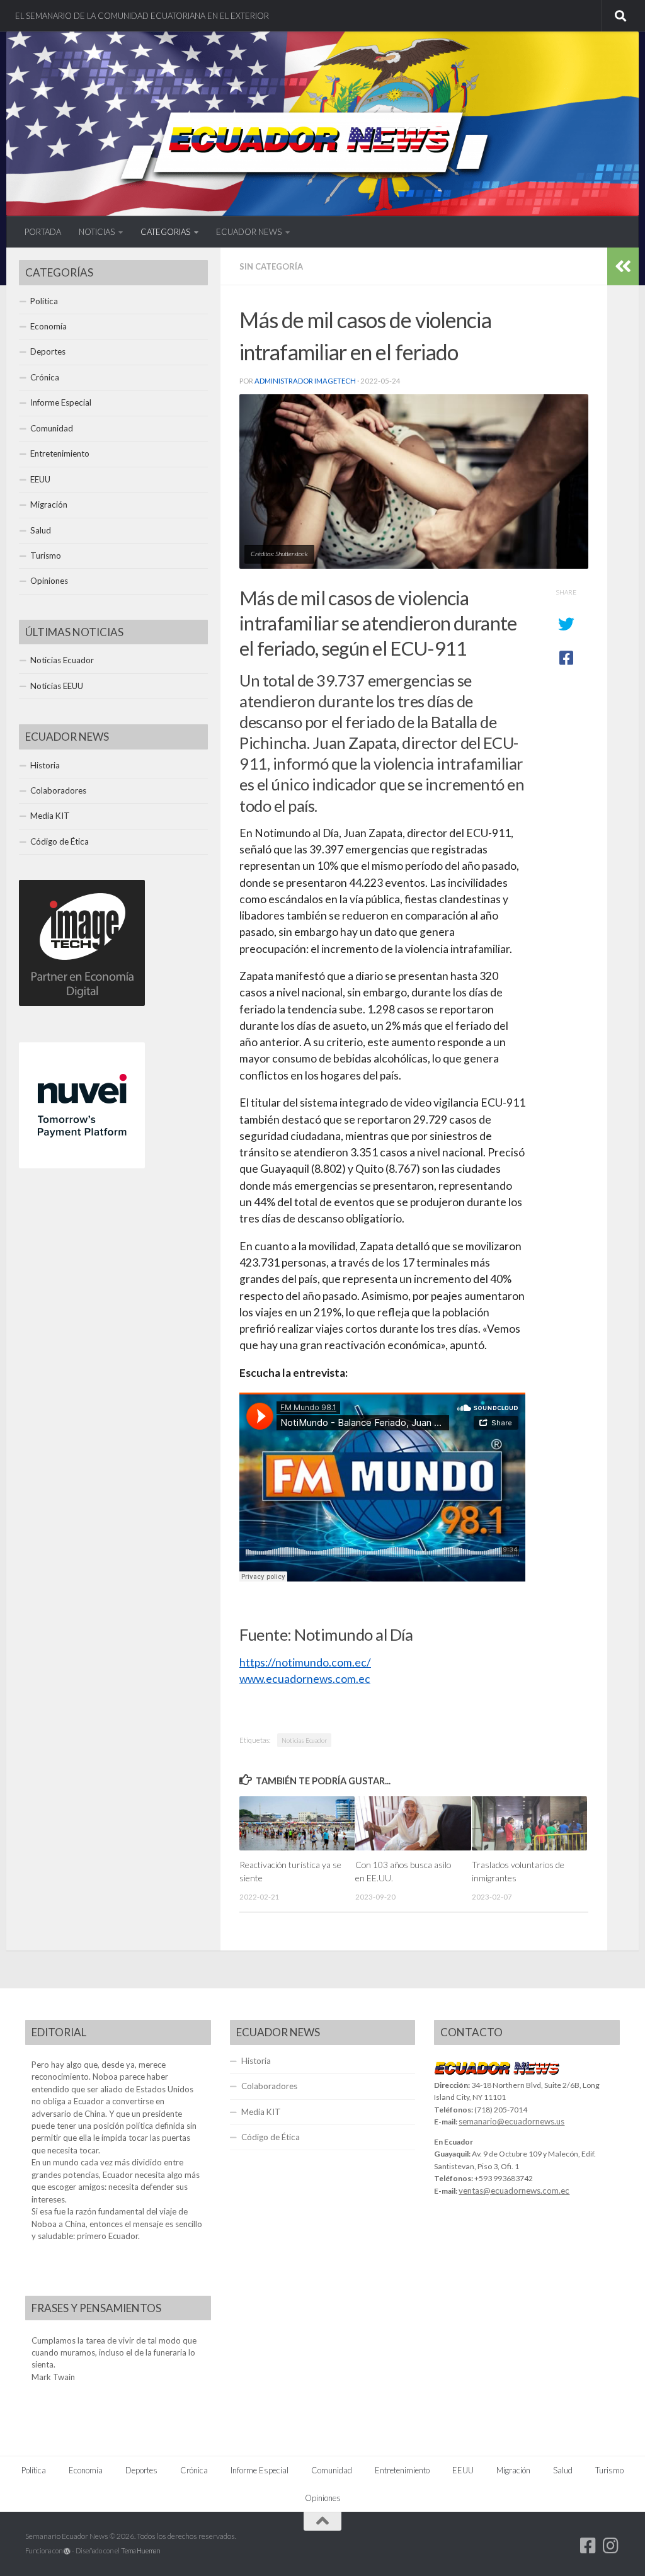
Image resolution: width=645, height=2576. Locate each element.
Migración (49, 504)
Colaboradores (58, 790)
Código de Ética (60, 841)
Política (44, 301)
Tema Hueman (140, 2550)
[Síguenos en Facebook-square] (588, 2546)
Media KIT (50, 816)
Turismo (46, 556)
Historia (45, 765)
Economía (49, 326)
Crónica (45, 377)
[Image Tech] (82, 1003)
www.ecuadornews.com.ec (305, 1679)
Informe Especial (61, 402)
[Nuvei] (82, 1165)
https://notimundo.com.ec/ (305, 1662)
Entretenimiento (60, 453)
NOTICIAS (97, 232)
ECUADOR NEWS (249, 232)
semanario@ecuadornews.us (511, 2121)
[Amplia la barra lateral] (623, 266)
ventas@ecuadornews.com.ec (514, 2191)
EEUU (40, 479)
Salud (41, 530)
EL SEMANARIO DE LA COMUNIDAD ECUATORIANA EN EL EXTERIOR (142, 16)
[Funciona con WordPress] (67, 2551)
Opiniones (49, 581)
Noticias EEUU (57, 686)
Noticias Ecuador (304, 1740)
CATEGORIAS (165, 232)
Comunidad (52, 428)
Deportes (48, 351)
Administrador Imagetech (305, 381)
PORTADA (43, 232)
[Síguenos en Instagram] (611, 2546)
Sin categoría (271, 266)
